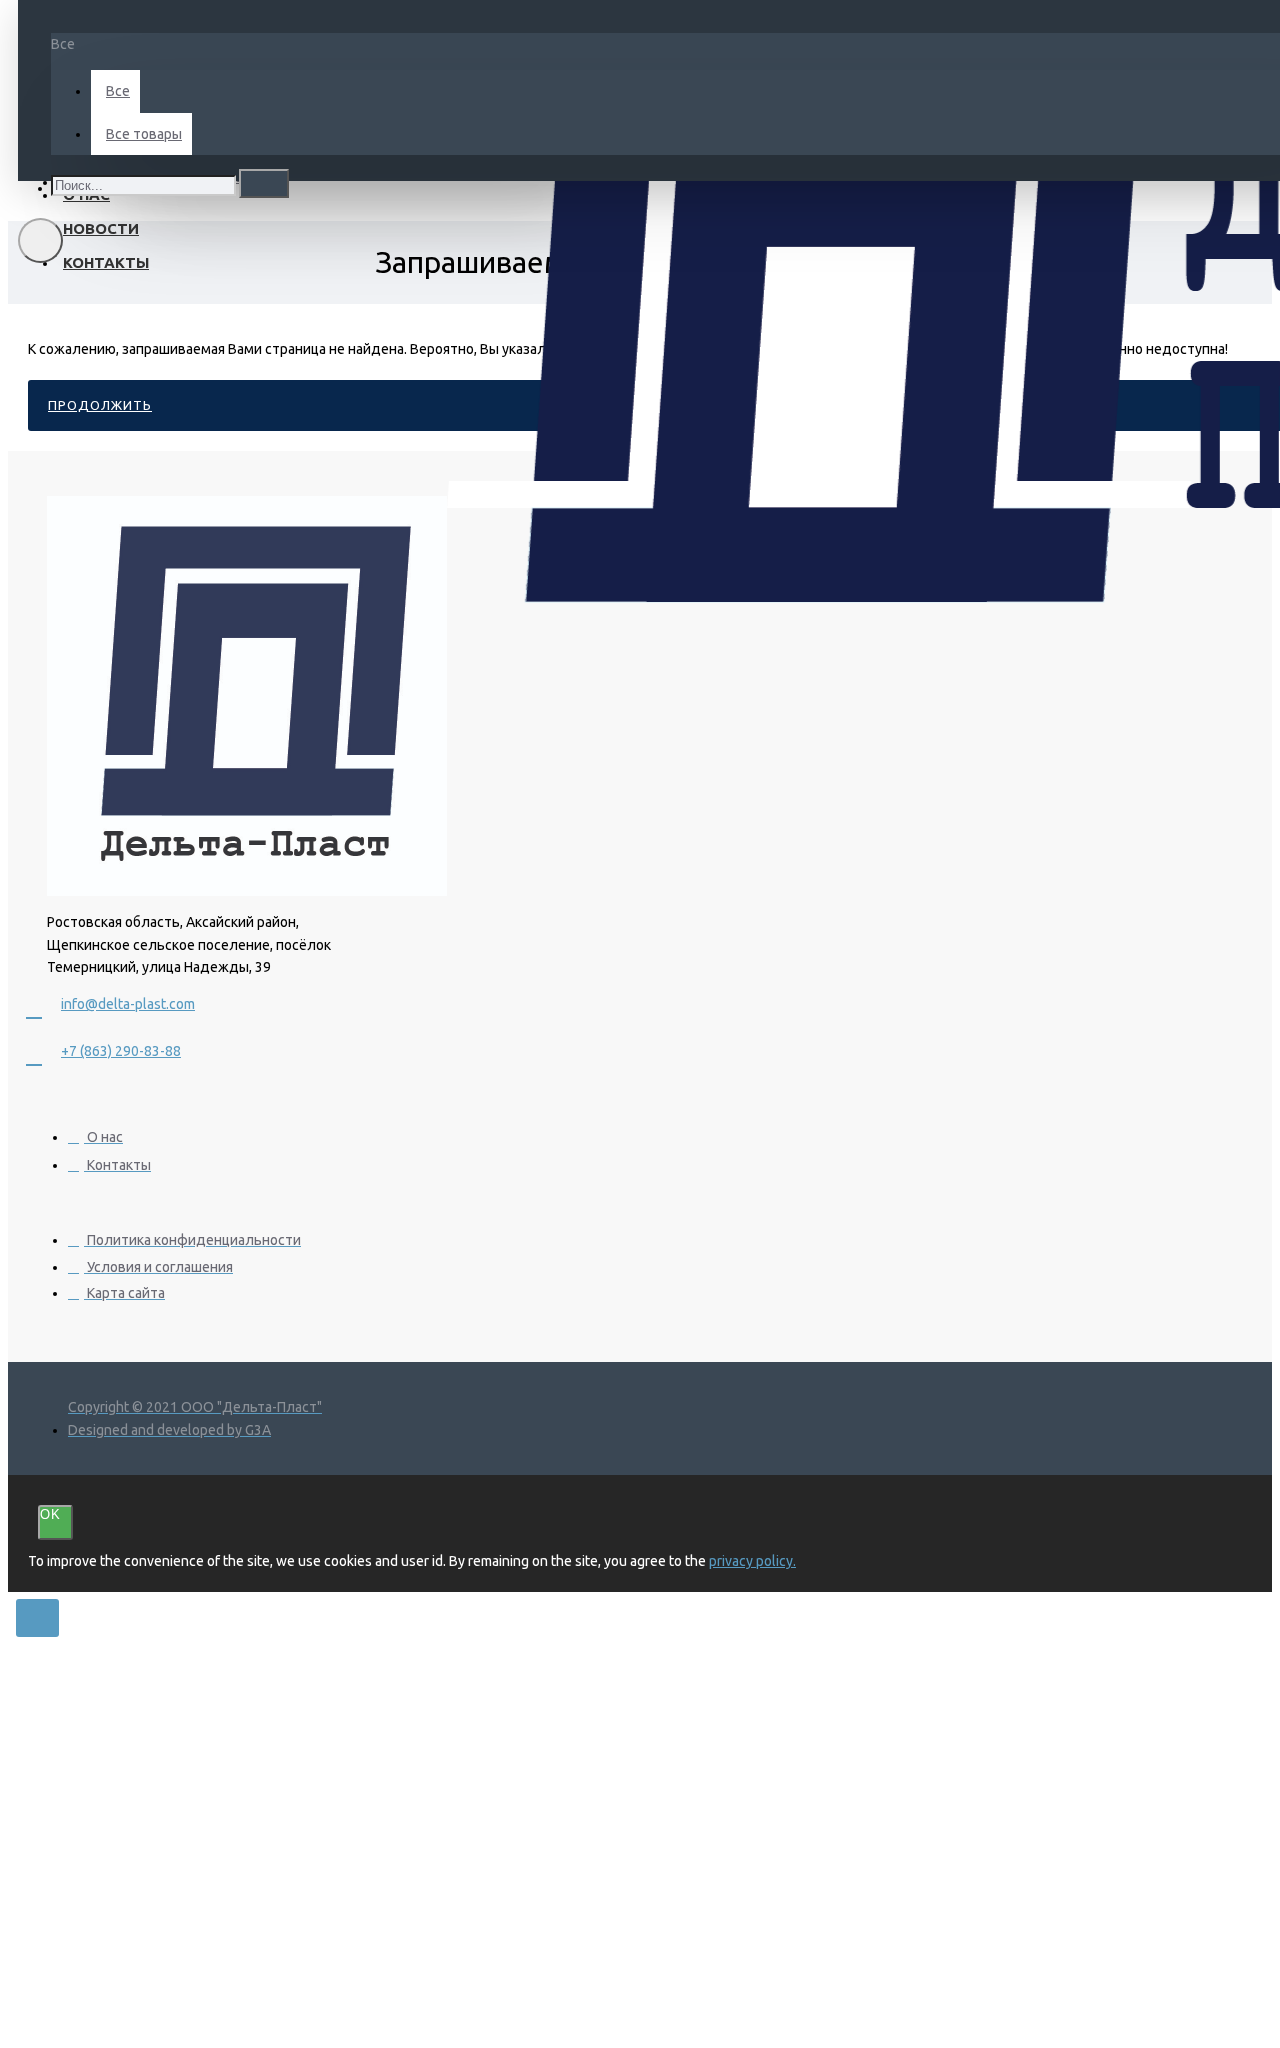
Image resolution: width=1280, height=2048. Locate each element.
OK (50, 1514)
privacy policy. (752, 1561)
